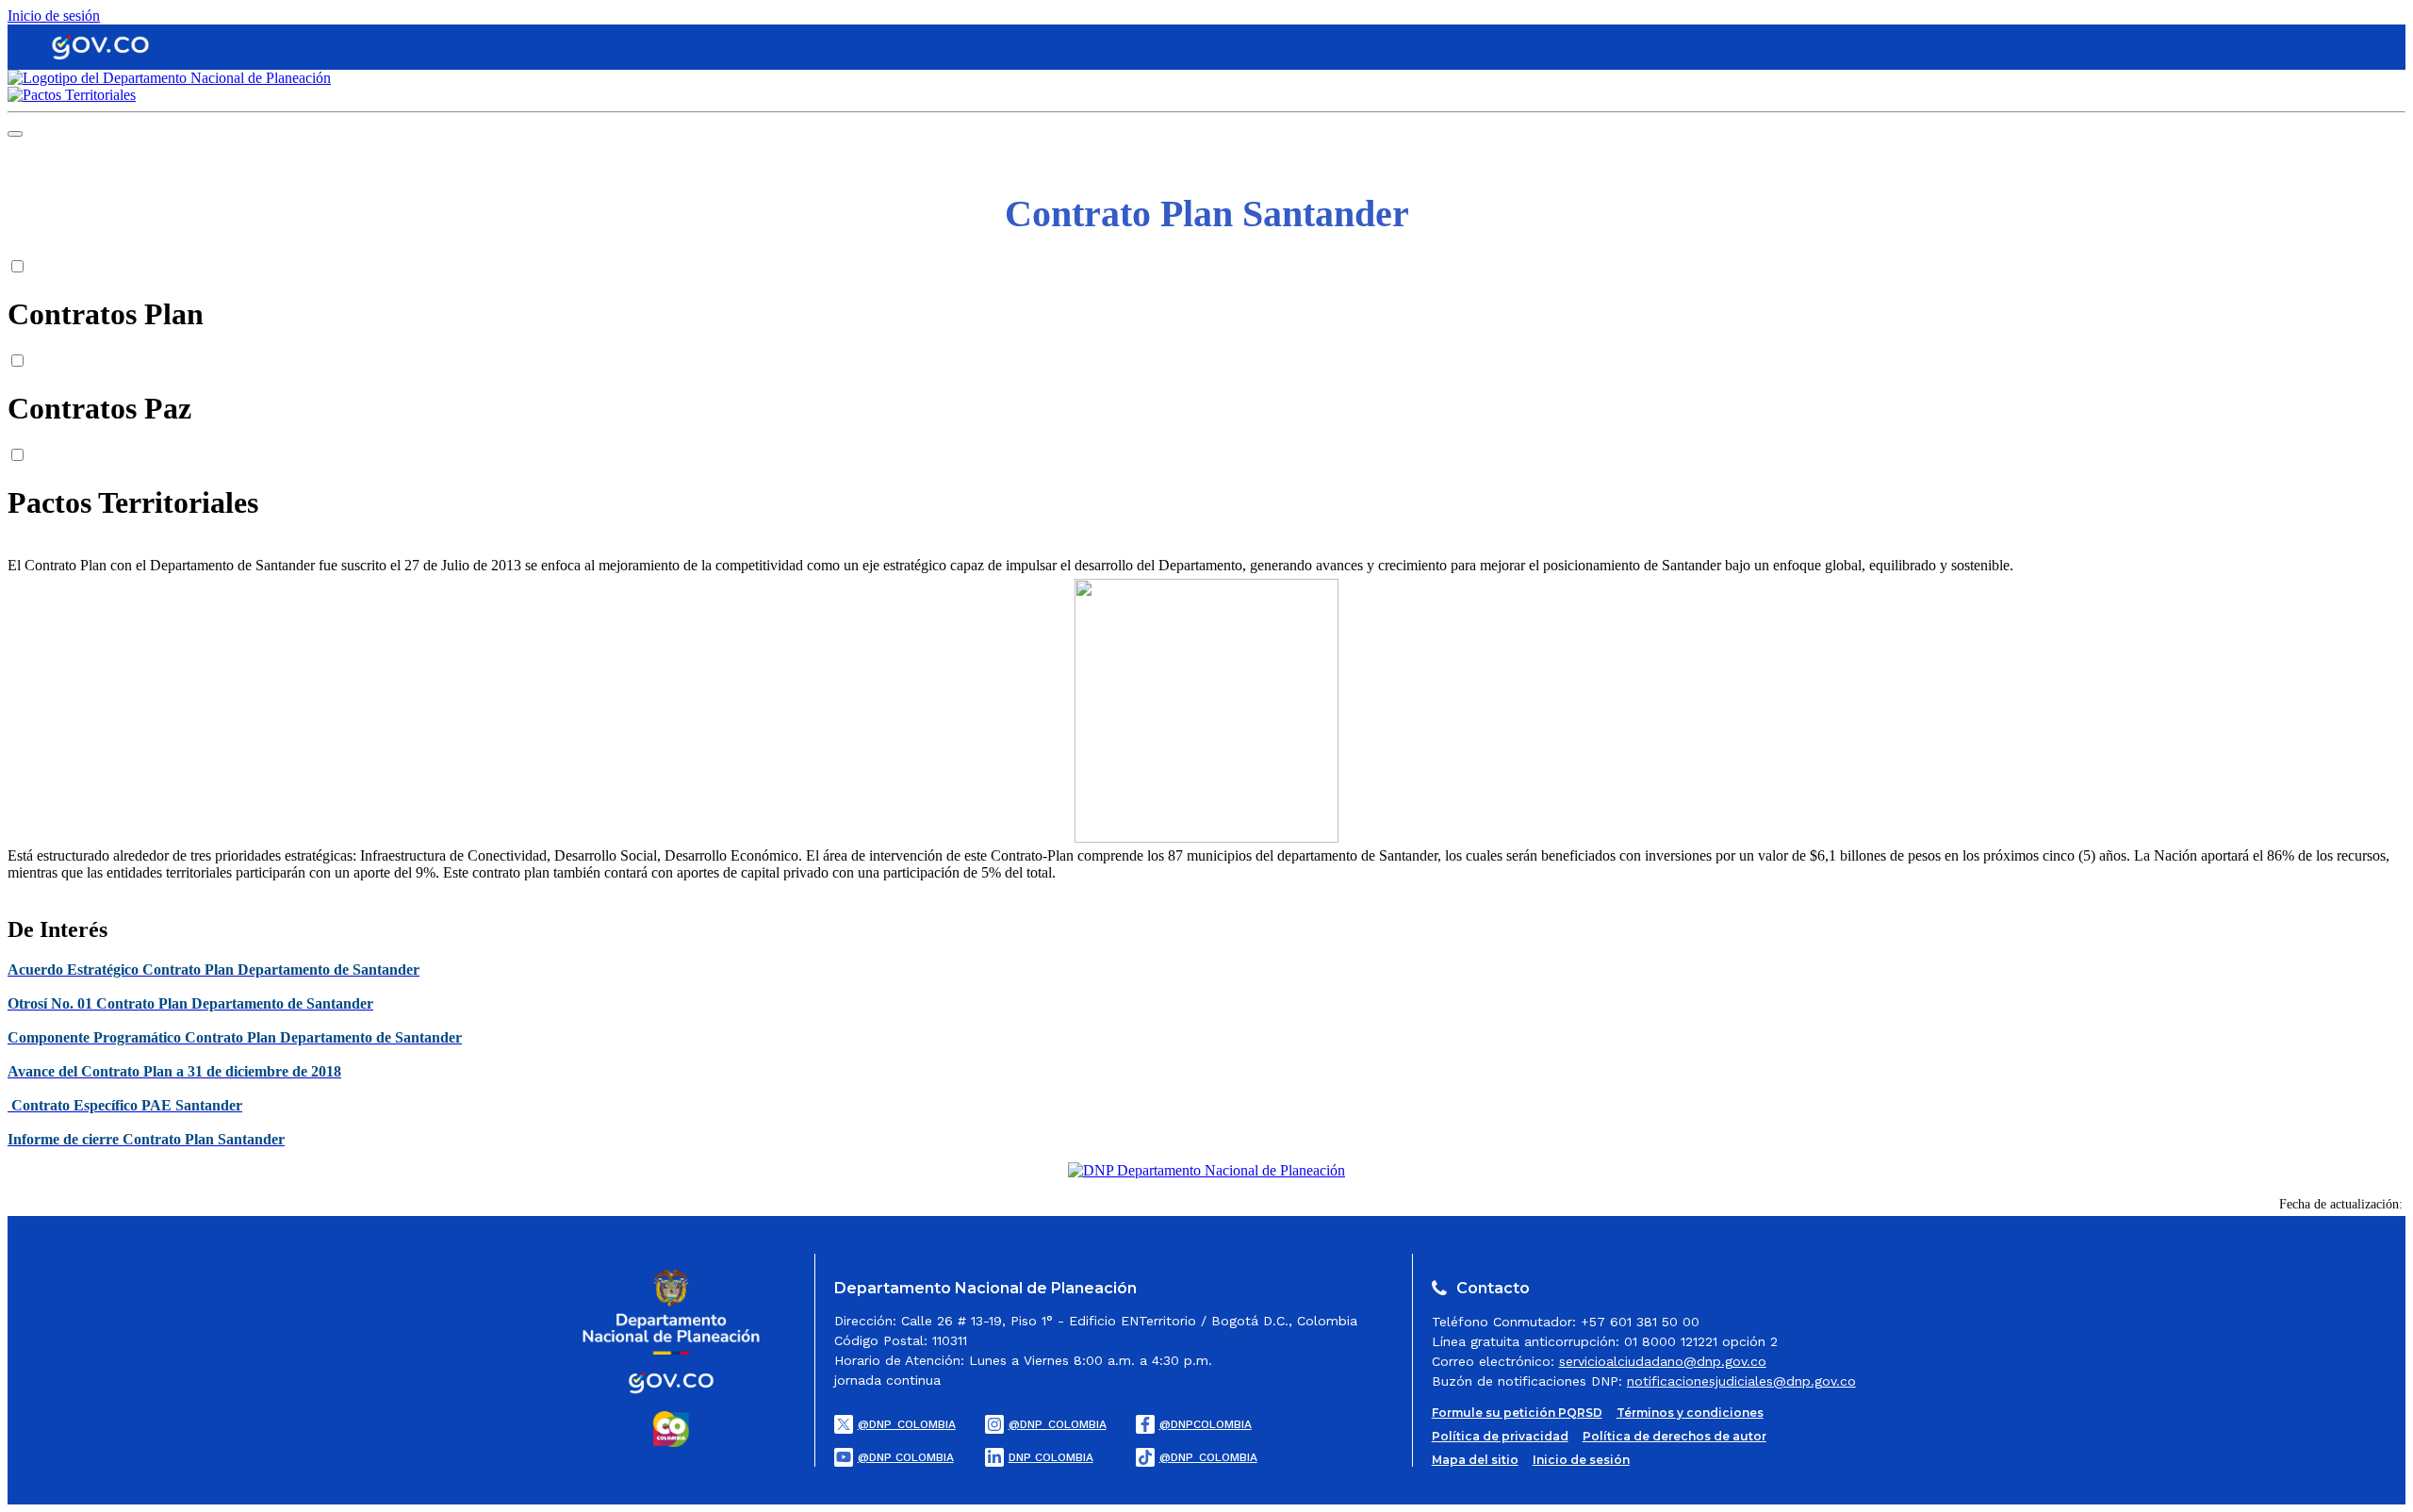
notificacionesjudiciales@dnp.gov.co (1741, 1381)
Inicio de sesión (54, 16)
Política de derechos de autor (1674, 1436)
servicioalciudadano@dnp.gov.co (1663, 1361)
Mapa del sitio (1475, 1460)
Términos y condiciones (1690, 1413)
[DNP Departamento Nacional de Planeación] (1206, 1170)
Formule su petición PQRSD (1517, 1413)
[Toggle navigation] (15, 134)
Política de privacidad (1500, 1436)
